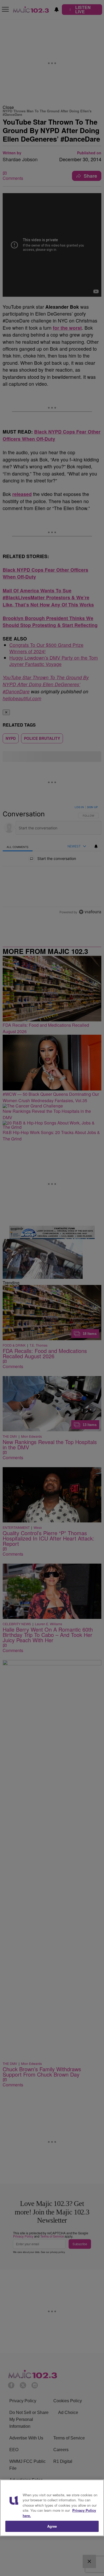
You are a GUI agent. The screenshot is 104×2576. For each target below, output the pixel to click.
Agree (52, 2526)
